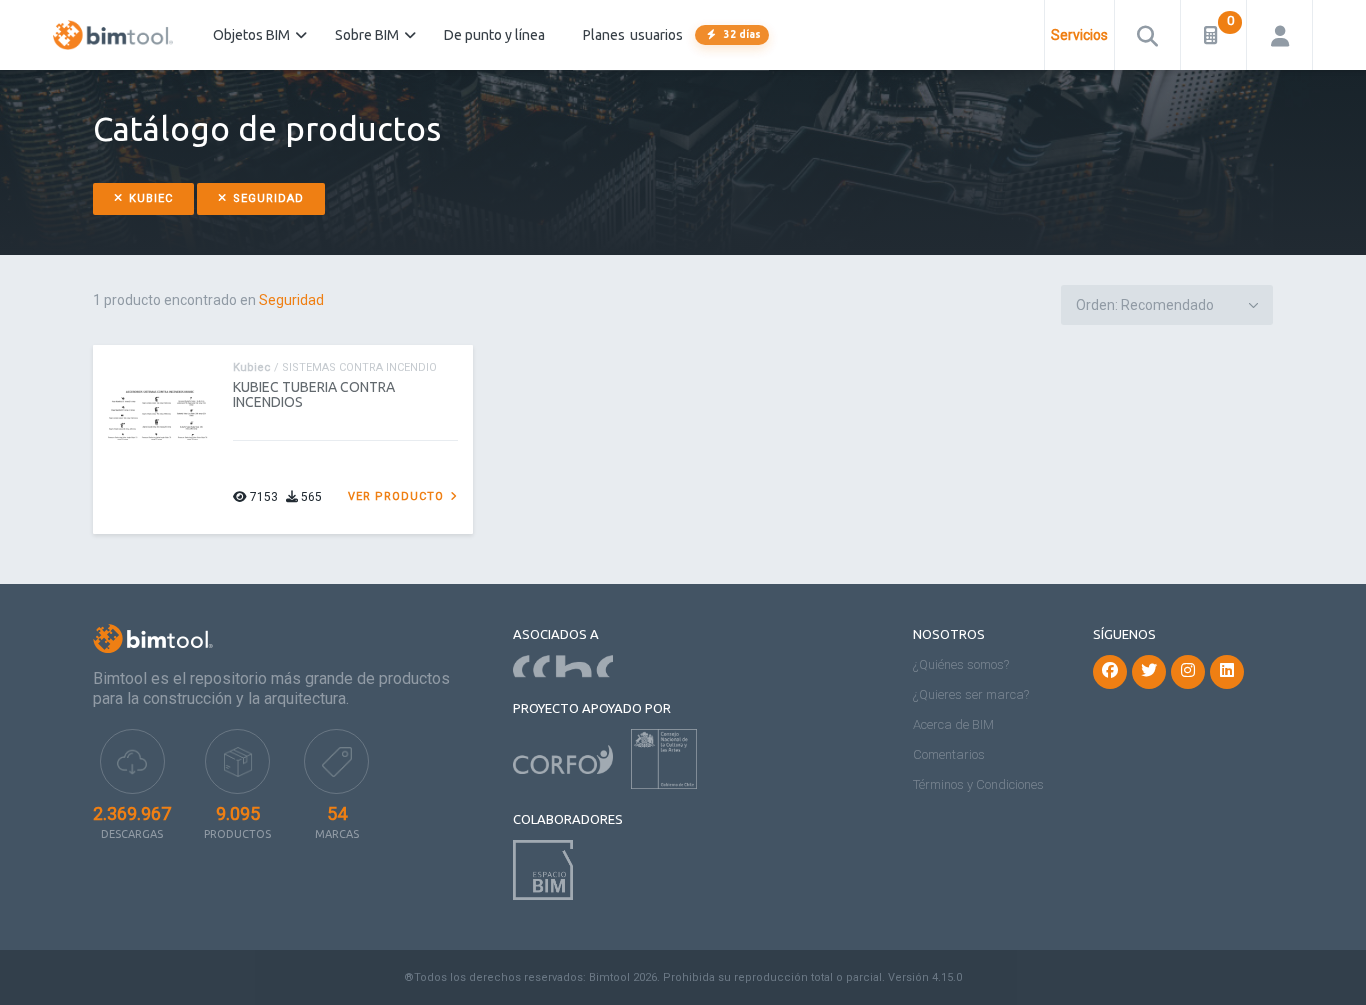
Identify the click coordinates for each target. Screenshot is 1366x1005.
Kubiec (149, 198)
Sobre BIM (367, 35)
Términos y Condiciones (978, 784)
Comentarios (949, 754)
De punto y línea (494, 35)
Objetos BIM (251, 35)
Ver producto (398, 496)
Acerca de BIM (953, 724)
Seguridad (266, 198)
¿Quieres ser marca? (971, 694)
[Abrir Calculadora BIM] (1213, 35)
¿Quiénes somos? (961, 664)
